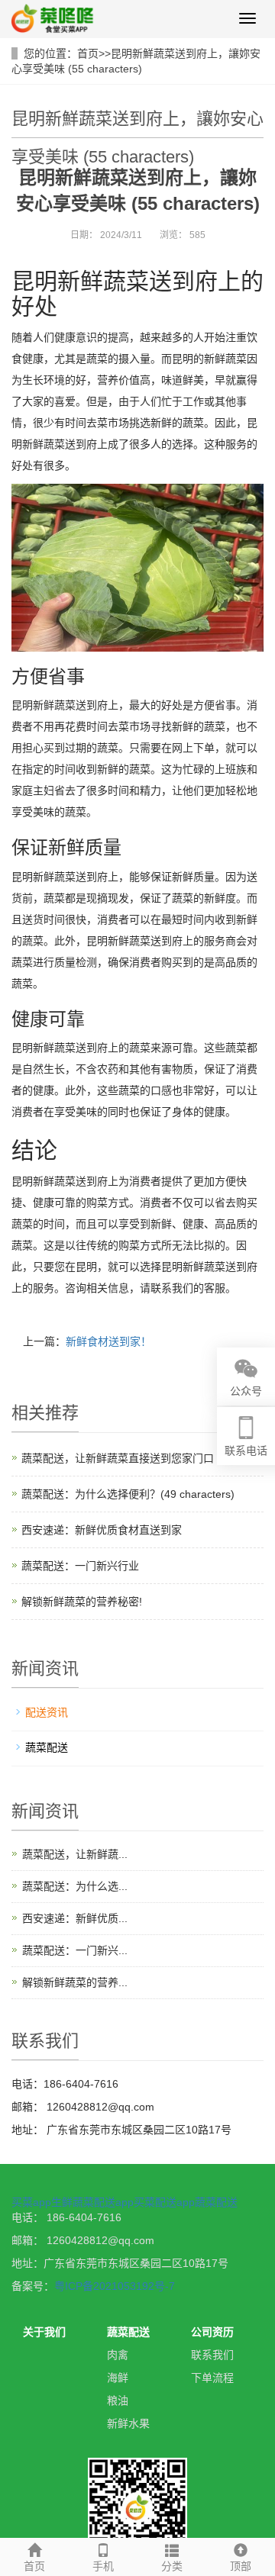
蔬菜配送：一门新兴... (75, 1950)
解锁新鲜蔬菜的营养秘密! (82, 1602)
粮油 (118, 2401)
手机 (103, 2566)
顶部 (241, 2566)
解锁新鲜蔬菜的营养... (75, 1982)
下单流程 (212, 2378)
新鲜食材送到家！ (108, 1341)
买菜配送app (164, 2202)
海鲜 (118, 2378)
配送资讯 (47, 1712)
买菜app (31, 2202)
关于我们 (44, 2332)
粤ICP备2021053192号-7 (115, 2286)
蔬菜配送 (47, 1747)
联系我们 (212, 2355)
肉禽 (118, 2355)
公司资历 (212, 2332)
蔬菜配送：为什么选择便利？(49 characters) (128, 1494)
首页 (88, 53)
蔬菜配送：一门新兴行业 (80, 1566)
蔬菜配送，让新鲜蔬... (75, 1854)
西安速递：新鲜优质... (75, 1918)
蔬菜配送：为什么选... (75, 1886)
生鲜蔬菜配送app (92, 2202)
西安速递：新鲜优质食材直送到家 (102, 1530)
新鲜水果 (128, 2423)
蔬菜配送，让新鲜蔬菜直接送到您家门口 (118, 1458)
